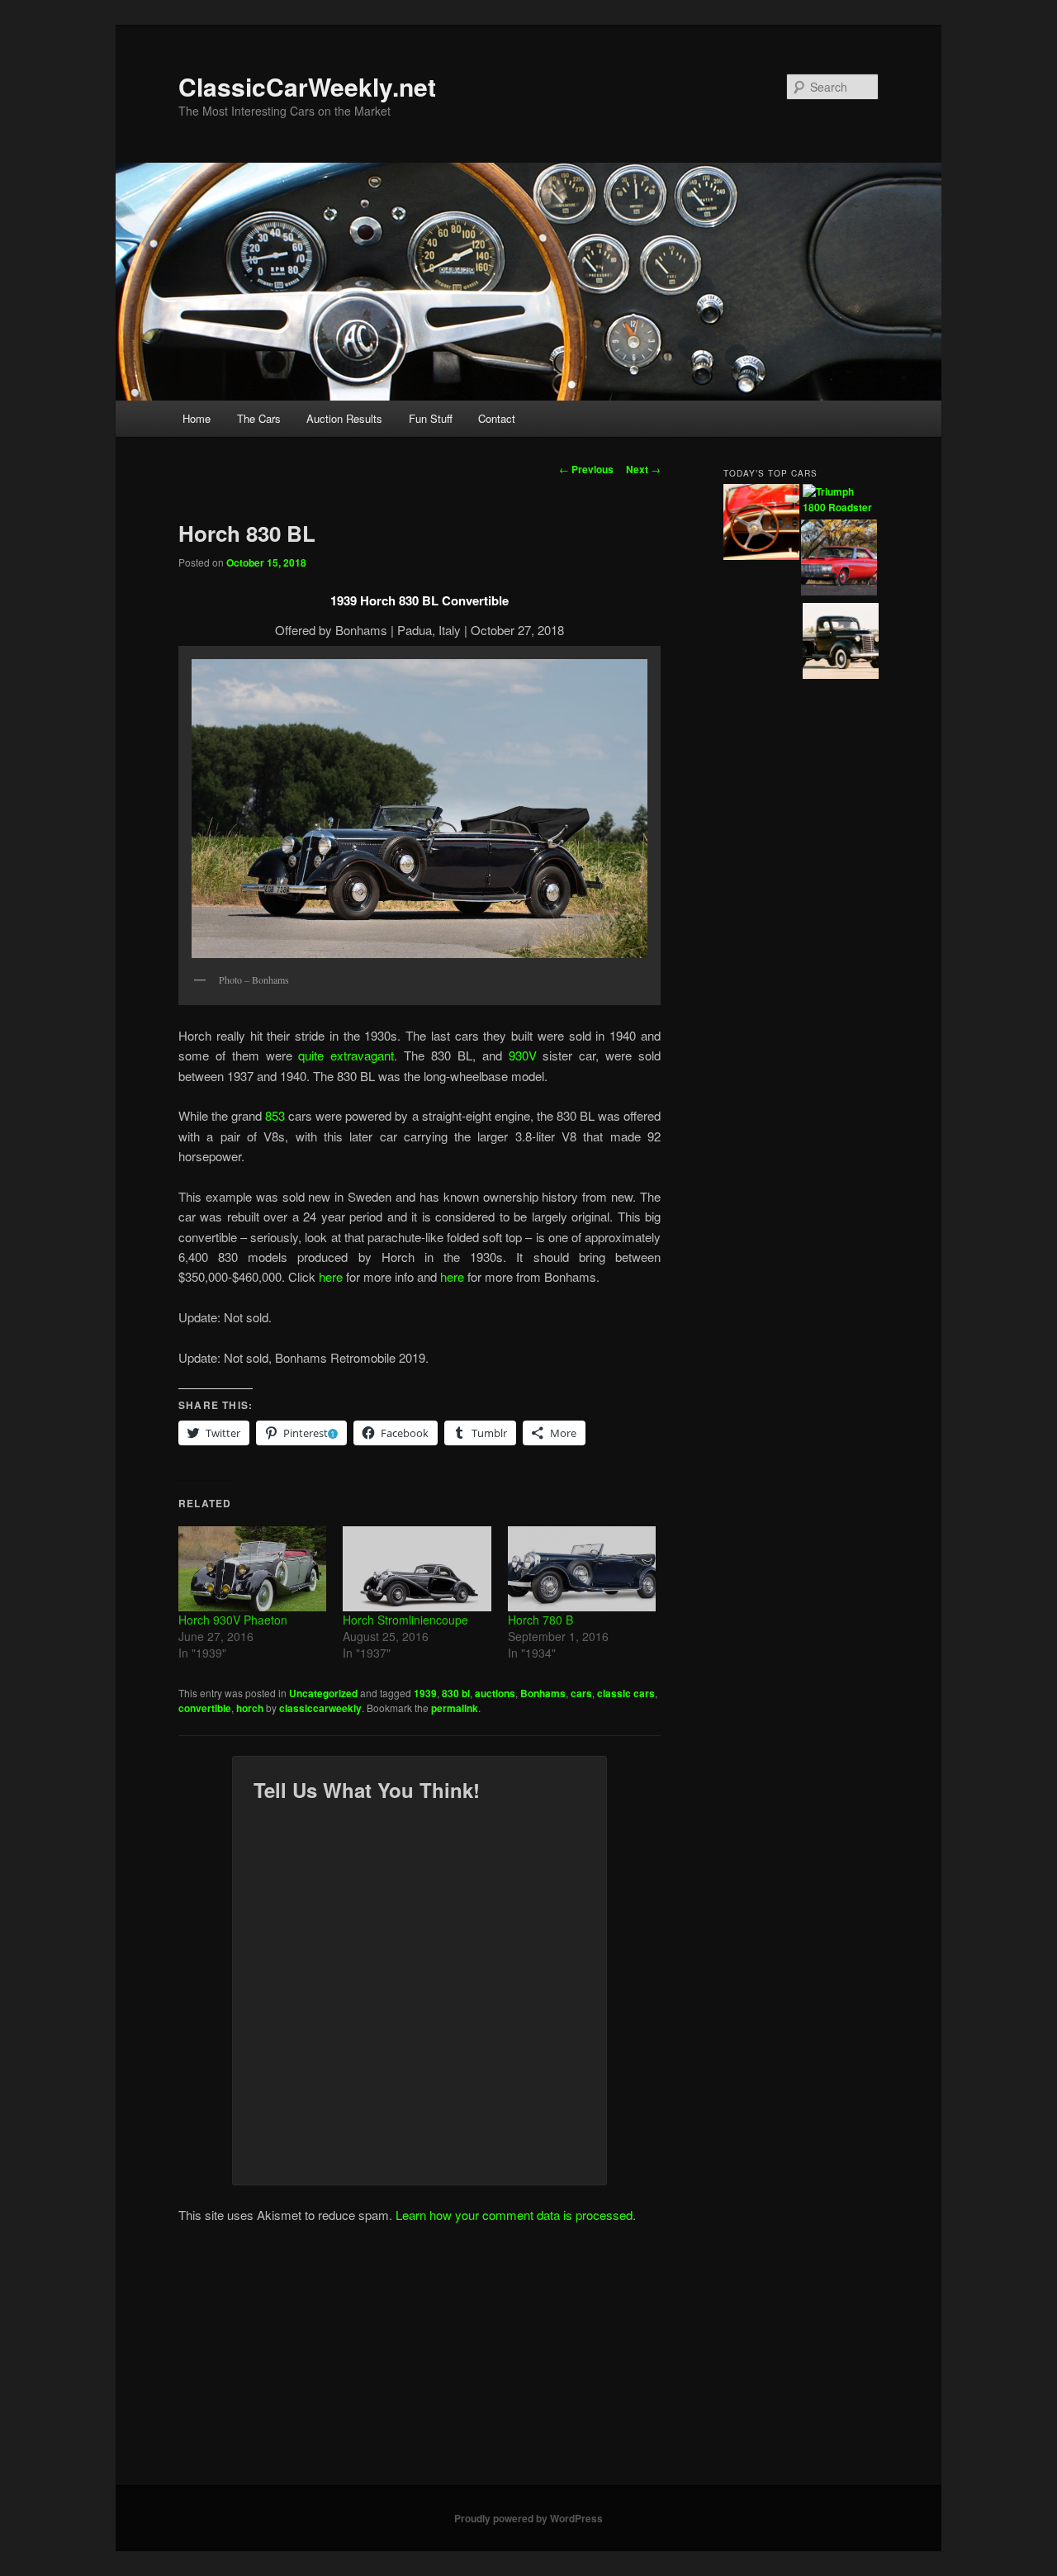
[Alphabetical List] (761, 524)
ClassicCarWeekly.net (307, 86)
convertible (205, 1708)
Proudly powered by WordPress (528, 2518)
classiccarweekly (320, 1708)
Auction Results (344, 418)
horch (250, 1708)
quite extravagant (346, 1055)
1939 (425, 1693)
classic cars (626, 1693)
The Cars (259, 418)
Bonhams (543, 1693)
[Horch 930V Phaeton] (252, 1568)
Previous (586, 469)
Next (643, 469)
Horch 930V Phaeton (233, 1620)
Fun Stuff (431, 418)
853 (275, 1115)
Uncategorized (323, 1693)
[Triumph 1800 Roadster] (841, 500)
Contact (497, 418)
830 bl (456, 1693)
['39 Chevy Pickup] (841, 643)
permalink (455, 1708)
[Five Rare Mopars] (839, 560)
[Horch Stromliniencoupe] (417, 1568)
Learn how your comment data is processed (514, 2215)
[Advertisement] (528, 2361)
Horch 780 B (540, 1620)
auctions (495, 1693)
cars (581, 1693)
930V (523, 1055)
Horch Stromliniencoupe (405, 1620)
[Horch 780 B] (582, 1568)
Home (197, 418)
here (331, 1276)
